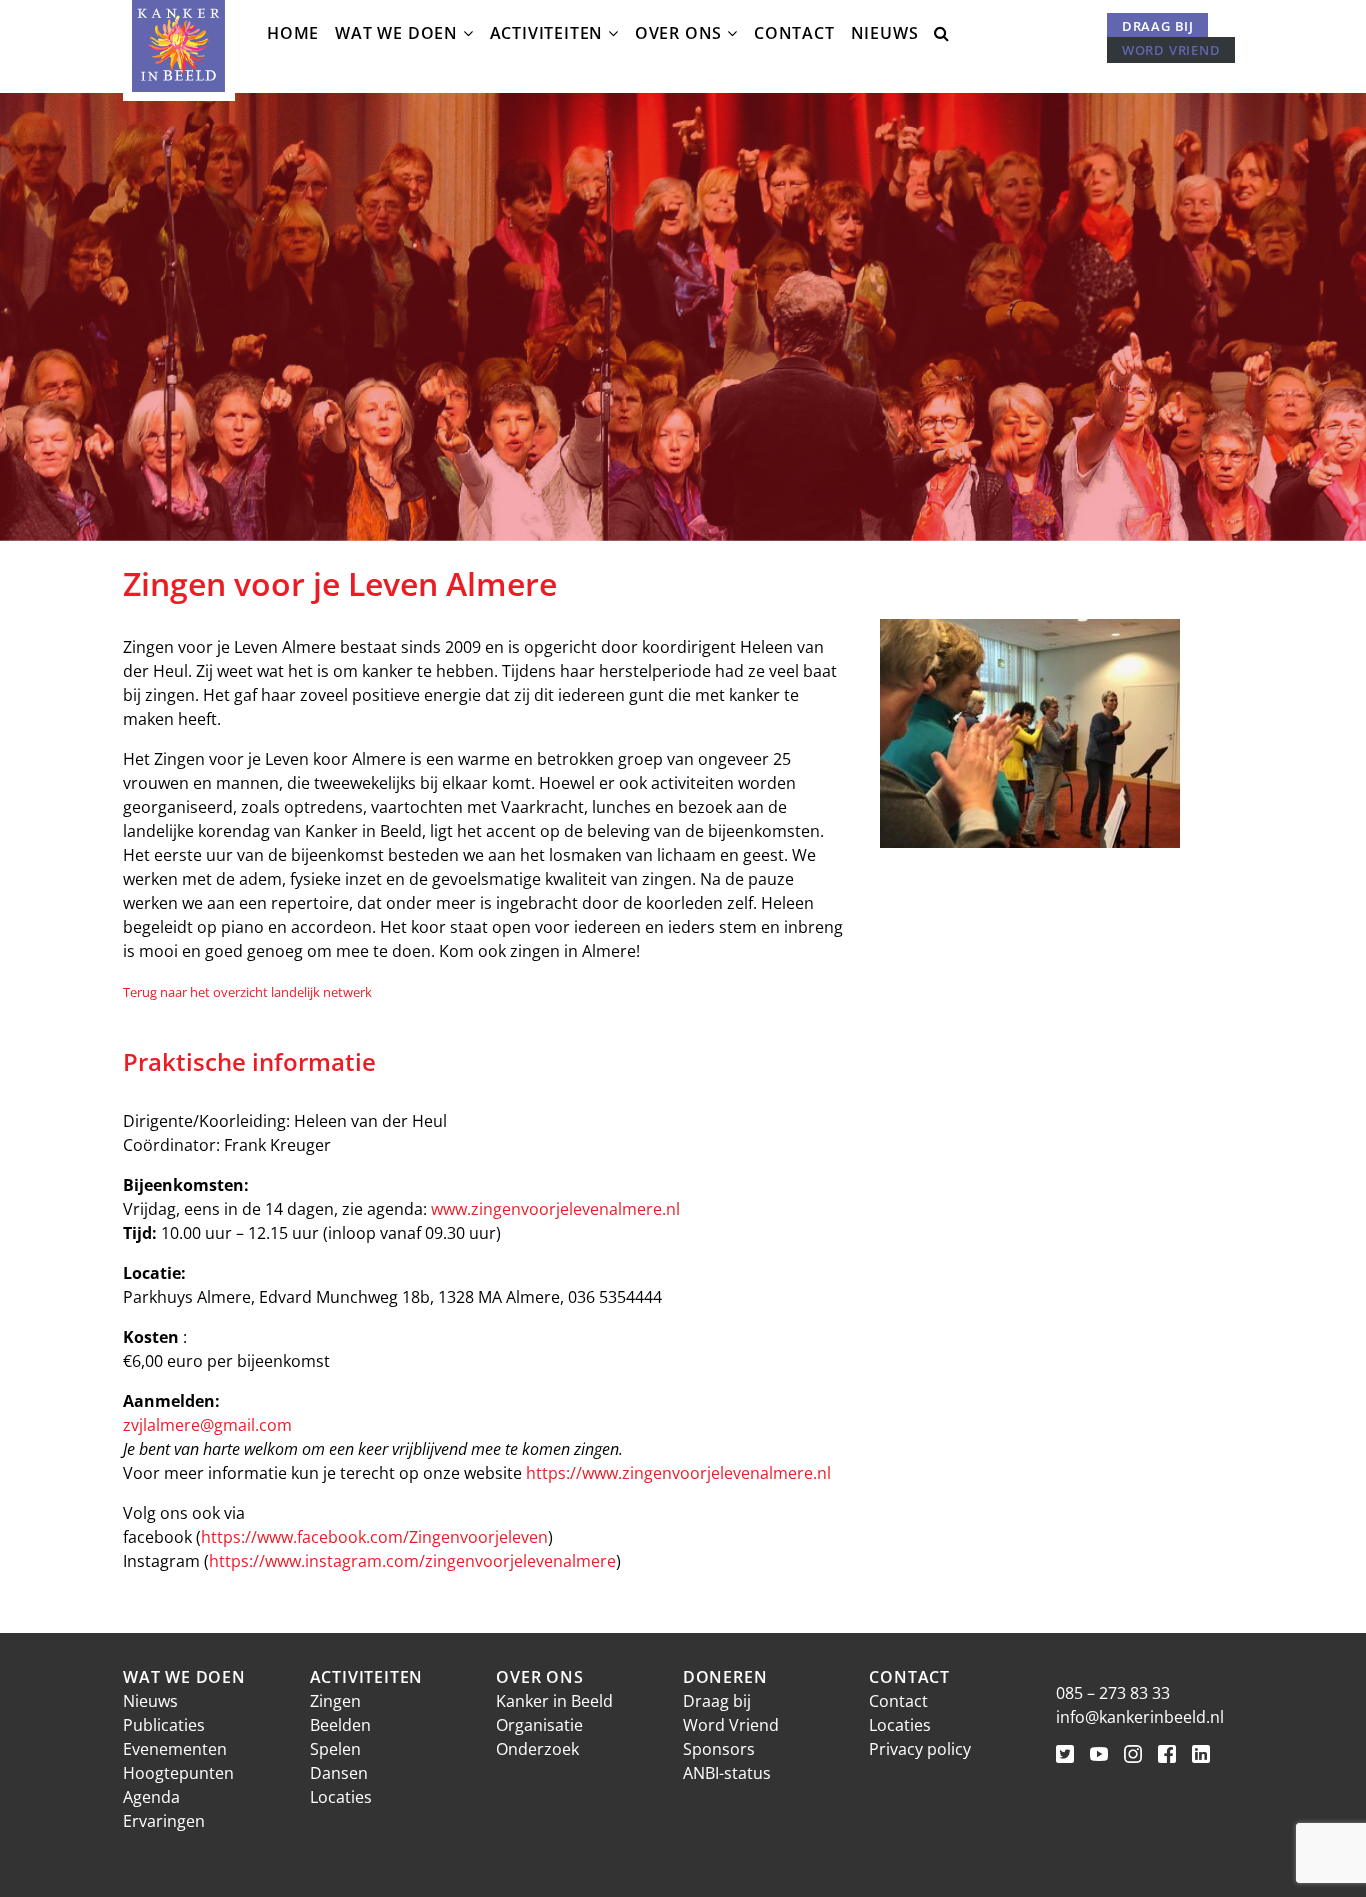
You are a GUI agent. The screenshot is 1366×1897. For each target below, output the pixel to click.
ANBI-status (727, 1773)
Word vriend (1171, 50)
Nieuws (885, 33)
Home (293, 33)
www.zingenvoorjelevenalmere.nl (555, 1209)
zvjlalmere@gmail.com (207, 1425)
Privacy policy (920, 1749)
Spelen (335, 1749)
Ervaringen (164, 1821)
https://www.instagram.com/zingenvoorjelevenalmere (412, 1561)
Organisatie (539, 1725)
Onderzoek (537, 1749)
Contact (794, 33)
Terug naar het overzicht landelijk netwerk (247, 992)
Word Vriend (731, 1725)
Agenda (151, 1797)
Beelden (340, 1725)
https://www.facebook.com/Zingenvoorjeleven (374, 1537)
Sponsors (719, 1749)
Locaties (341, 1797)
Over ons (678, 33)
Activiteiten (547, 33)
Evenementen (175, 1749)
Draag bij (1158, 26)
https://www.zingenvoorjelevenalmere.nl (678, 1473)
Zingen (335, 1701)
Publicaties (164, 1725)
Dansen (339, 1773)
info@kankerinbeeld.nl (1140, 1717)
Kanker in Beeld (554, 1701)
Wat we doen (396, 33)
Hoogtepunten (178, 1773)
